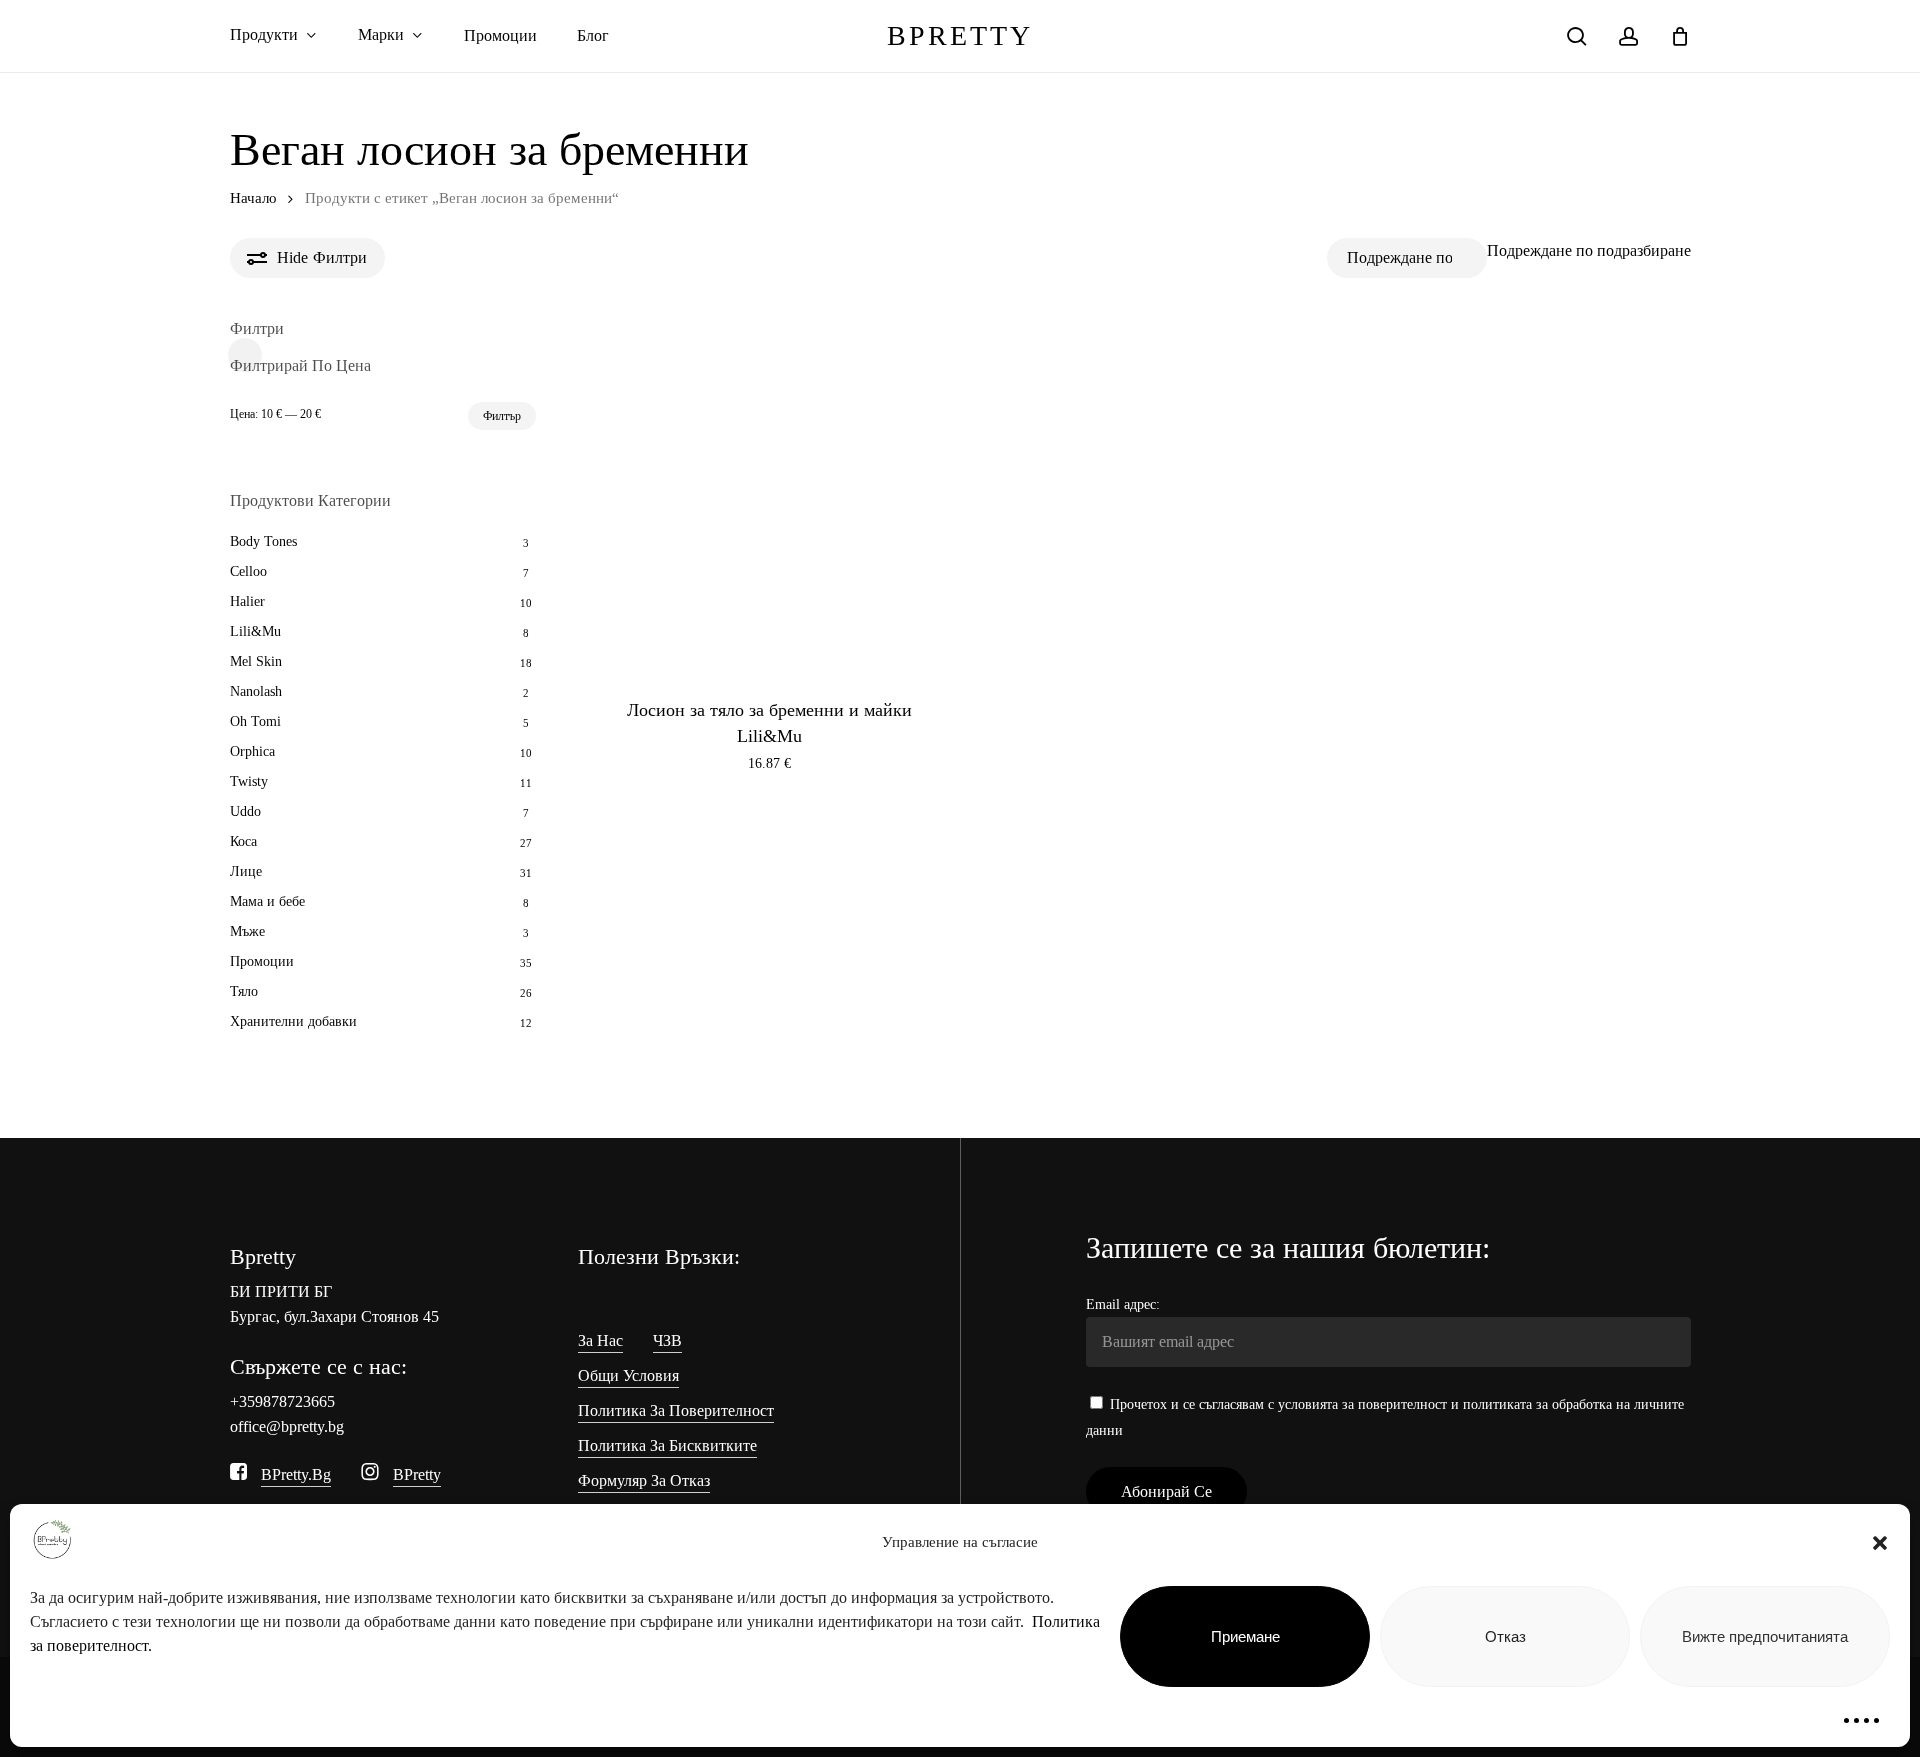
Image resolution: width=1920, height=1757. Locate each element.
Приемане (1245, 1636)
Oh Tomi (255, 721)
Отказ (1505, 1636)
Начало (253, 198)
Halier (247, 601)
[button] (1880, 1543)
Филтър (502, 416)
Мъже (247, 931)
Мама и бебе (267, 901)
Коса (243, 841)
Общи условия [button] (628, 1375)
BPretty (960, 36)
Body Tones (263, 541)
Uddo (245, 811)
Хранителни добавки (293, 1021)
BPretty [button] (417, 1474)
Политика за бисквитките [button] (667, 1445)
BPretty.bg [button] (296, 1474)
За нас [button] (600, 1340)
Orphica (252, 751)
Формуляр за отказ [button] (644, 1480)
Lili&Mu (255, 631)
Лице (246, 871)
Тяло (244, 991)
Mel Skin (256, 661)
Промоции (262, 961)
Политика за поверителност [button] (676, 1410)
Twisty (249, 781)
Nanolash (256, 691)
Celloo (248, 571)
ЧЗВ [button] (667, 1340)
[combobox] (1589, 250)
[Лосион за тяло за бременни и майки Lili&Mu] (770, 497)
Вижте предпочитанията (1765, 1636)
